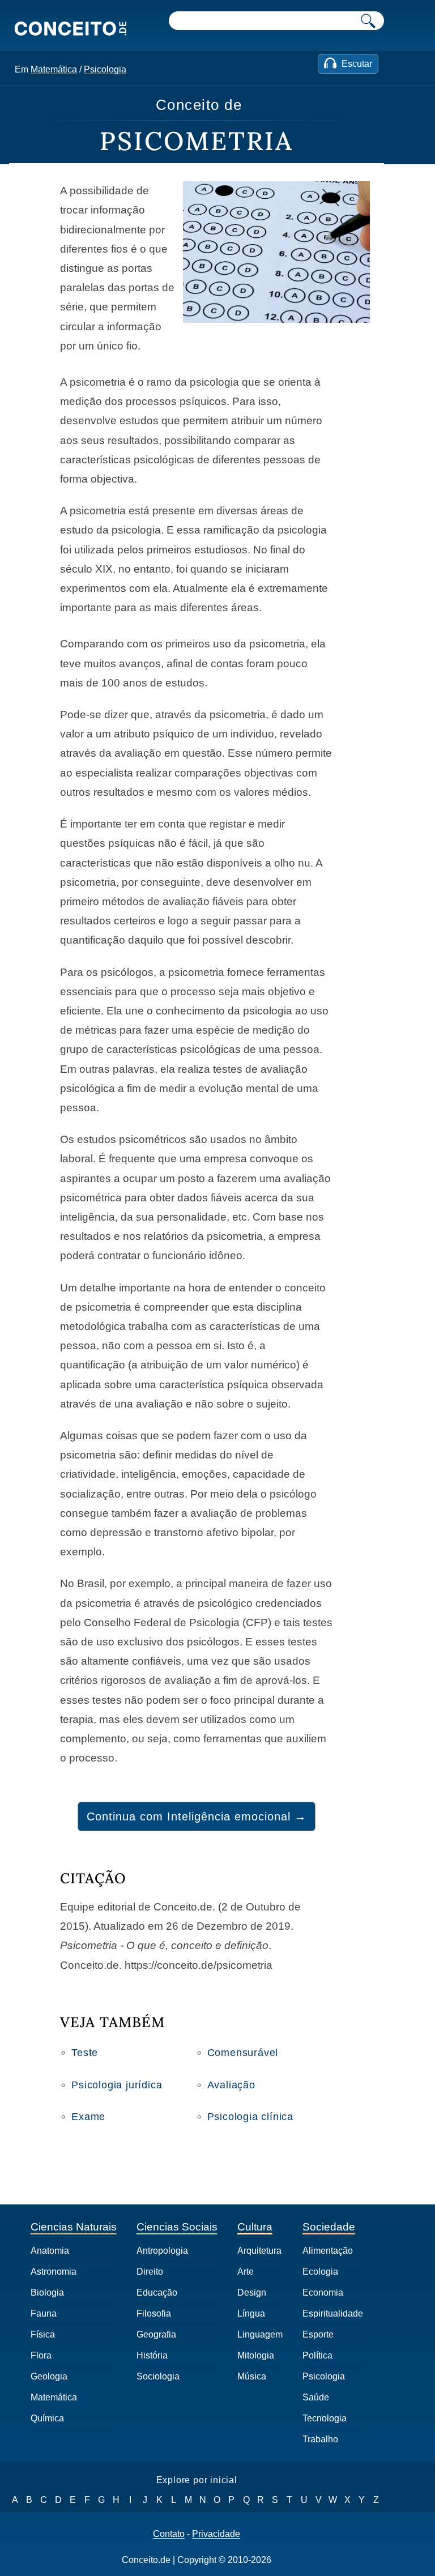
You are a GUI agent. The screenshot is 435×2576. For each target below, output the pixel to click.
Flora (41, 2355)
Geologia (49, 2376)
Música (252, 2376)
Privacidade (216, 2534)
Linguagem (260, 2334)
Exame (88, 2117)
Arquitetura (259, 2251)
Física (43, 2334)
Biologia (47, 2293)
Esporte (318, 2334)
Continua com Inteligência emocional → (197, 1816)
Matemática (54, 69)
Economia (323, 2293)
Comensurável (243, 2053)
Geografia (156, 2334)
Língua (251, 2313)
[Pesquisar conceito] (368, 21)
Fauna (44, 2313)
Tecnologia (325, 2418)
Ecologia (320, 2272)
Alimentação (328, 2251)
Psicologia (105, 69)
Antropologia (162, 2251)
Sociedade (329, 2227)
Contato (169, 2534)
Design (252, 2293)
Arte (246, 2272)
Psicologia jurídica (117, 2085)
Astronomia (54, 2272)
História (152, 2355)
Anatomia (50, 2251)
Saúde (316, 2397)
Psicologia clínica (250, 2117)
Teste (85, 2053)
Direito (150, 2272)
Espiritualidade (333, 2313)
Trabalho (320, 2439)
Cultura (255, 2227)
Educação (157, 2293)
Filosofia (154, 2313)
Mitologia (256, 2355)
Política (317, 2355)
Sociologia (158, 2376)
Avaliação (231, 2085)
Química (47, 2418)
